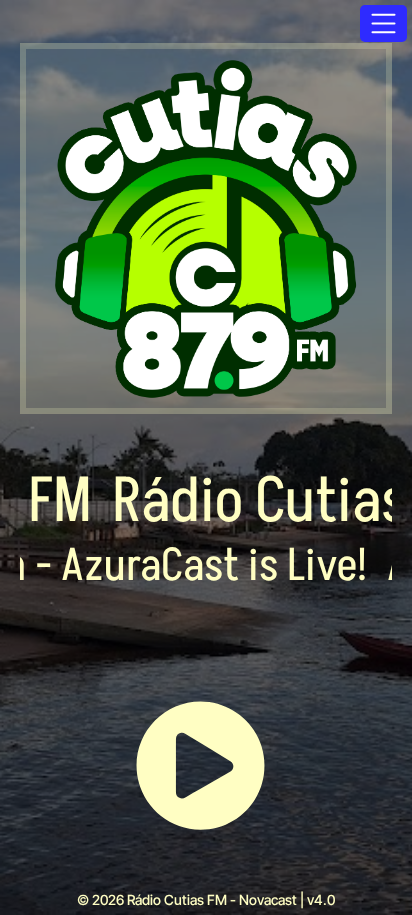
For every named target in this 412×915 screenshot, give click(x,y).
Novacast (268, 899)
